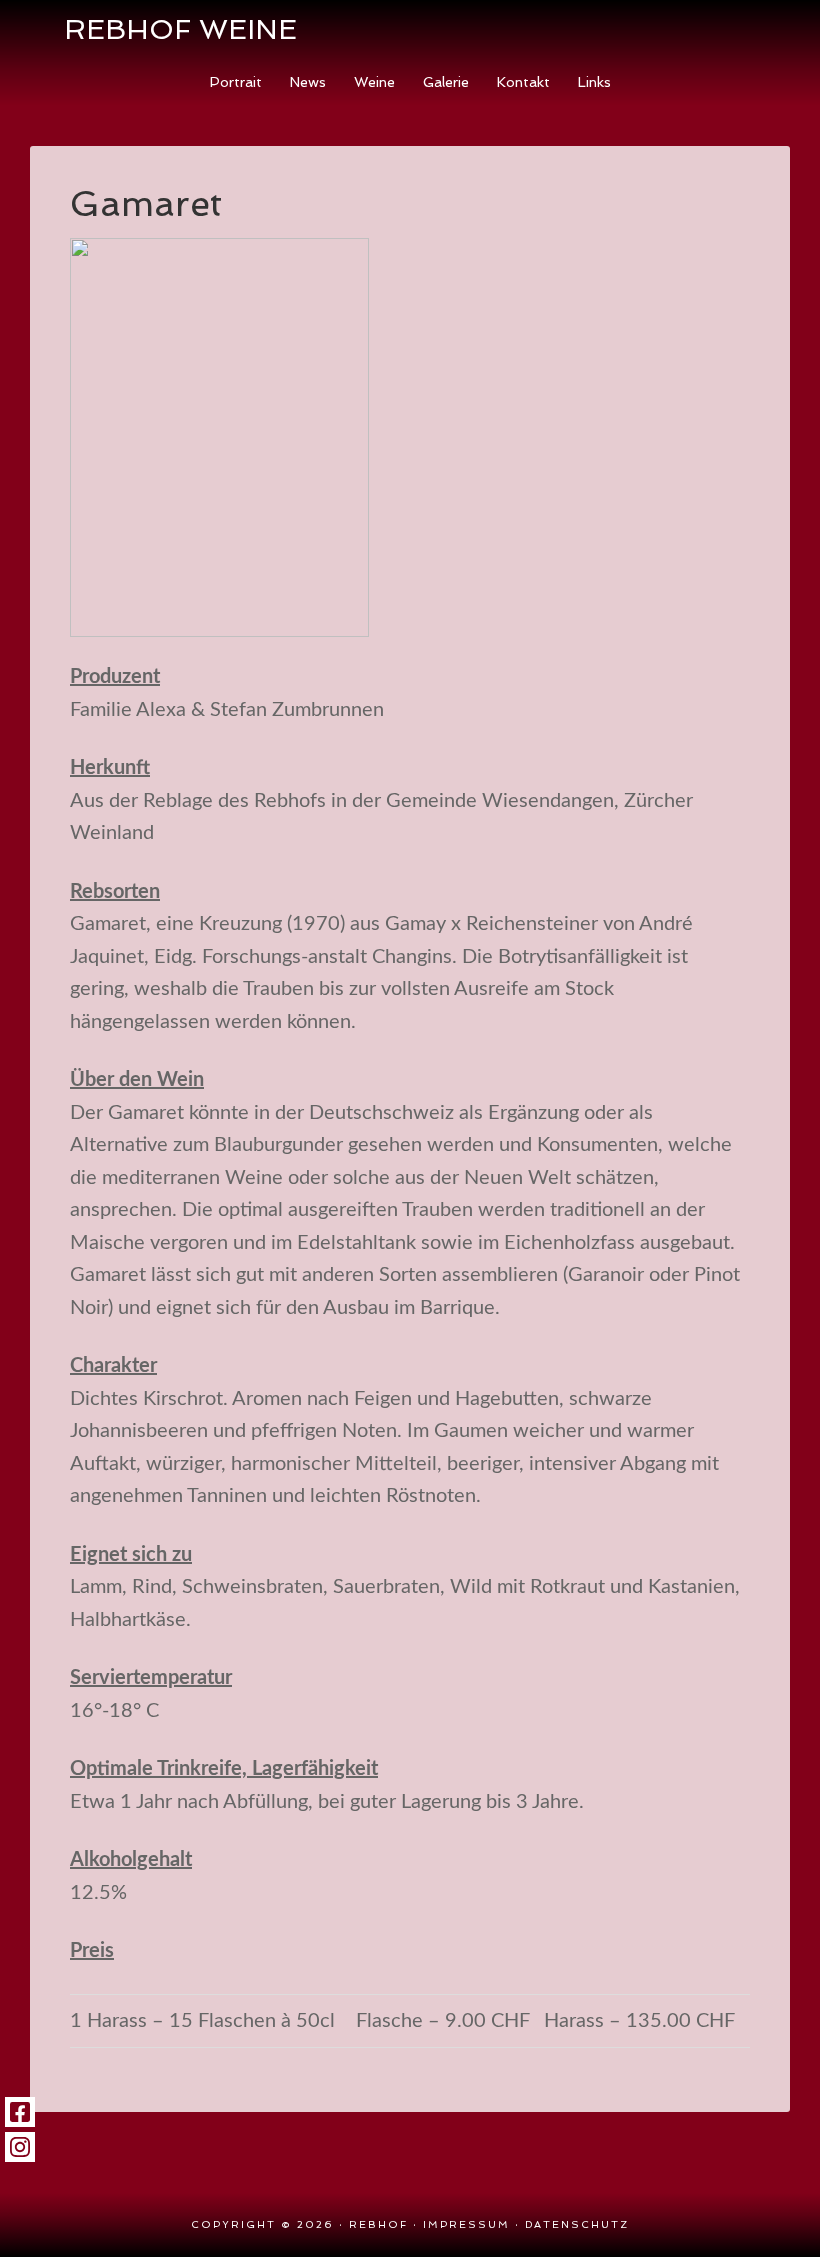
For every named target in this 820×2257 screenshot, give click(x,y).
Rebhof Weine (180, 29)
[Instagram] (20, 2147)
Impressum (466, 2224)
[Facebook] (20, 2112)
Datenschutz (577, 2224)
